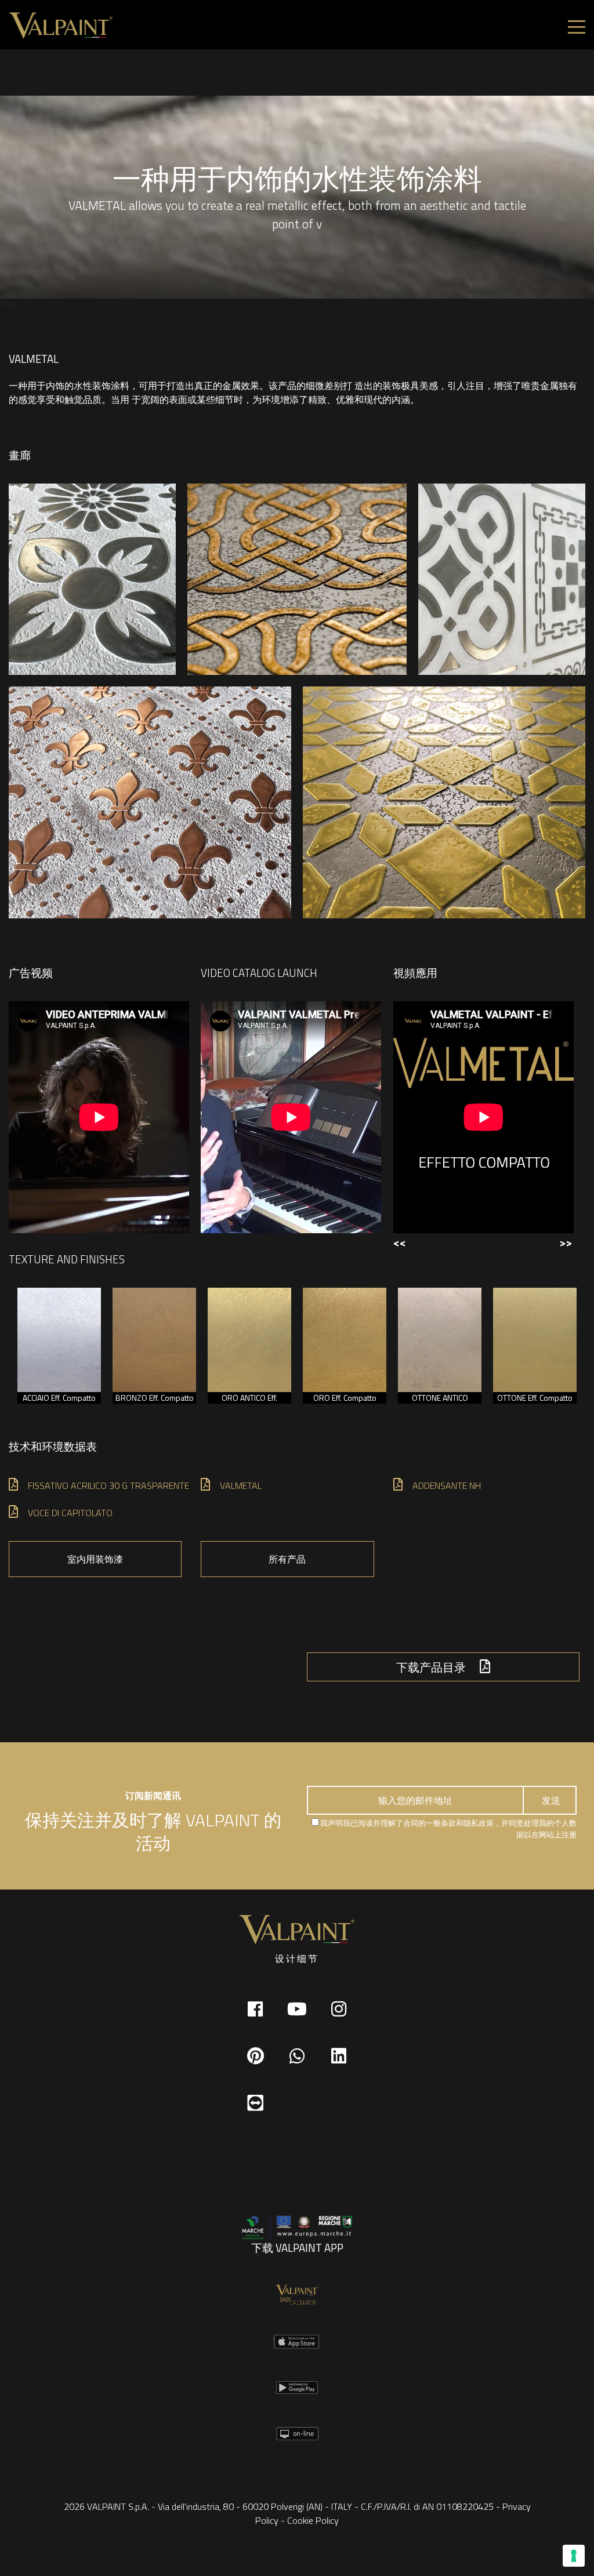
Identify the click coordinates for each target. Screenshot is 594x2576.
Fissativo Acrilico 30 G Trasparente (108, 1485)
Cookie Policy (313, 2520)
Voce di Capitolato (70, 1513)
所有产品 (287, 1559)
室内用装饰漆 (95, 1559)
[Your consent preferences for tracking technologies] (574, 2556)
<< (400, 1242)
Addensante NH (447, 1485)
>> (566, 1242)
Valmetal (241, 1485)
